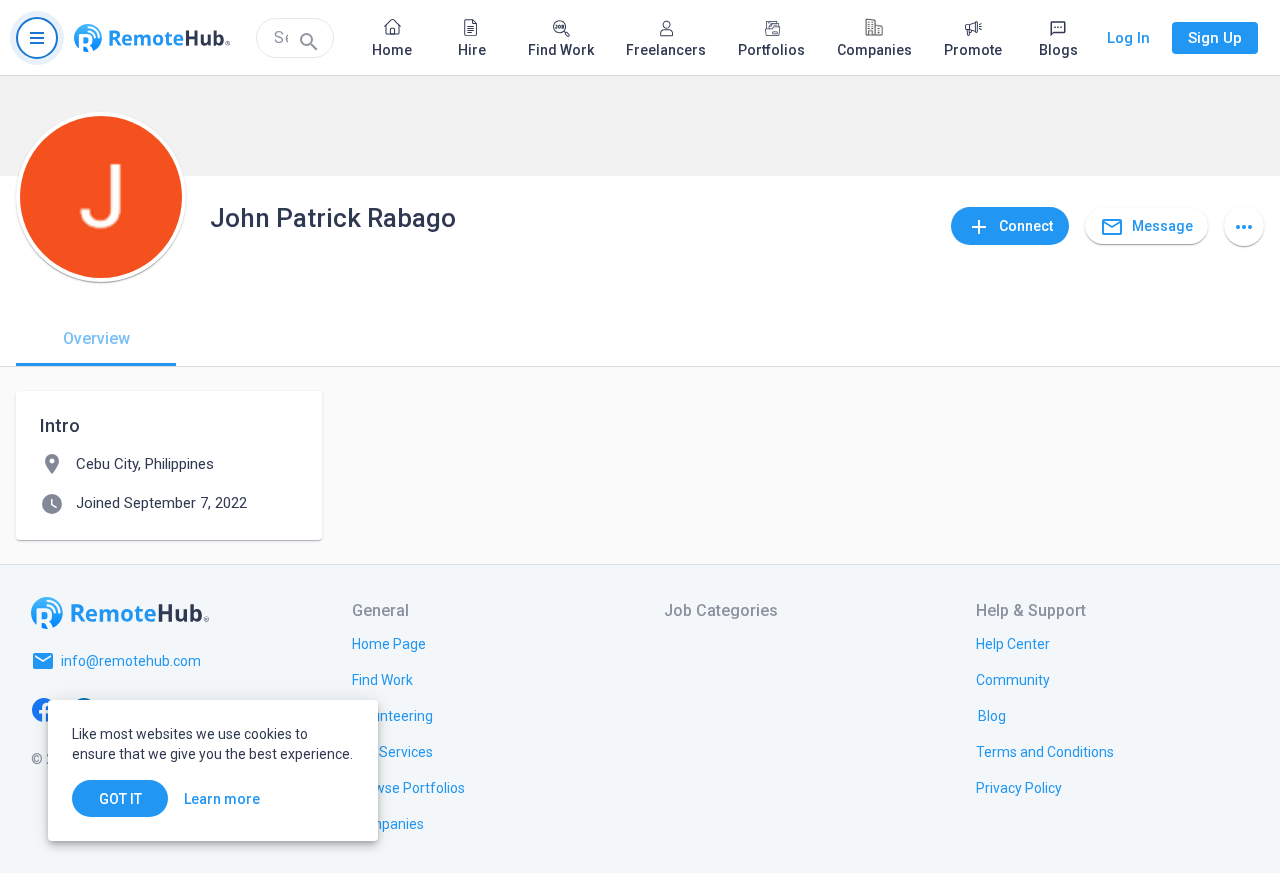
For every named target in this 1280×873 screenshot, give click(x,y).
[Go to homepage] (152, 38)
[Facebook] (44, 709)
